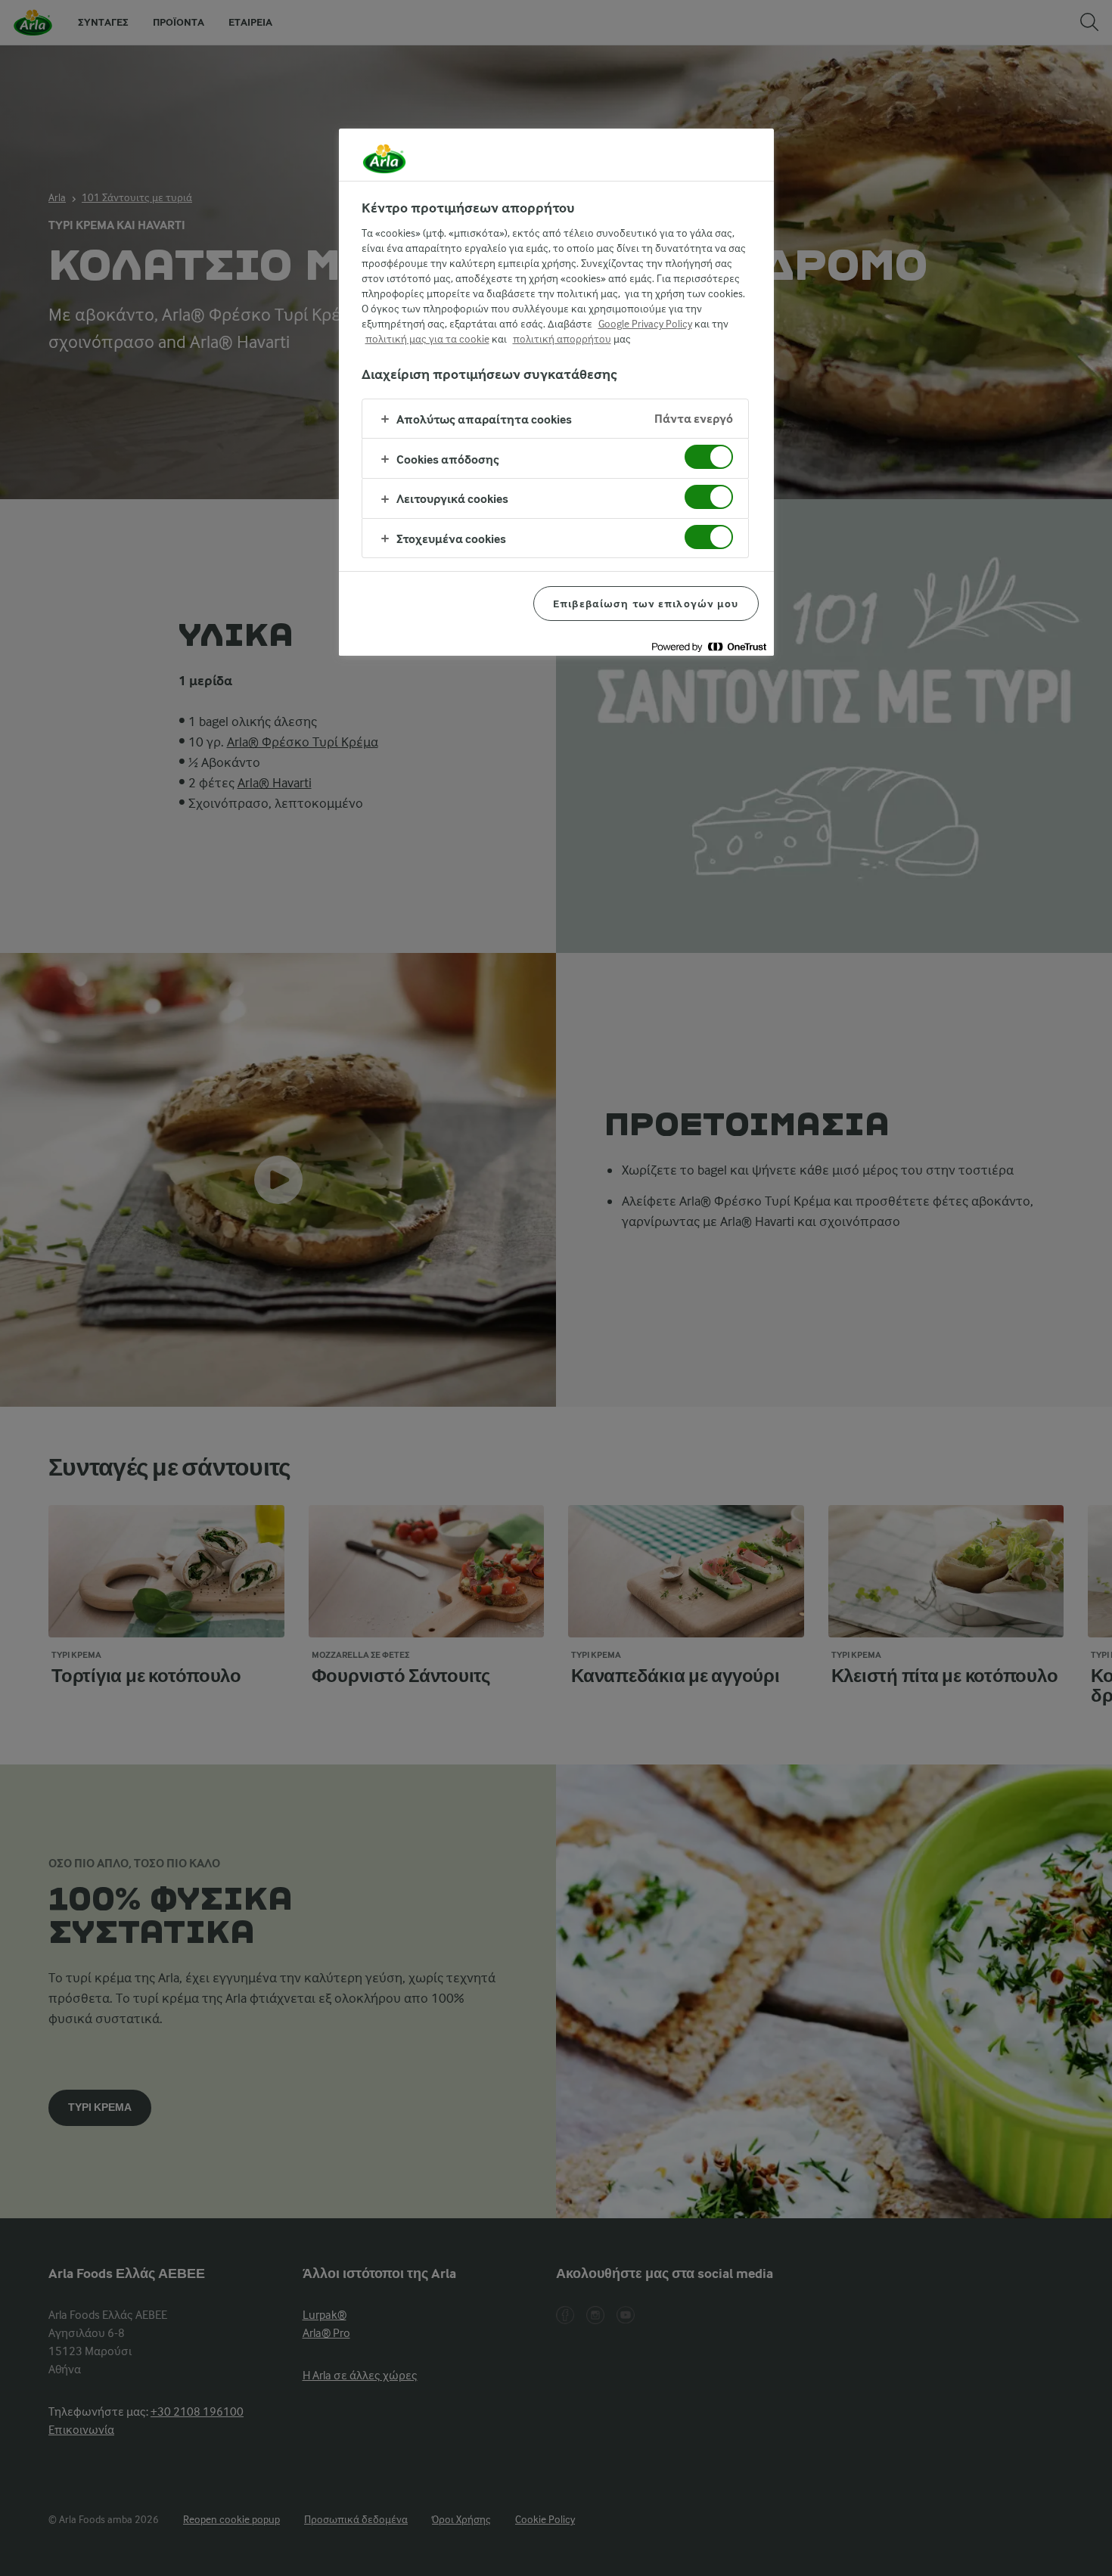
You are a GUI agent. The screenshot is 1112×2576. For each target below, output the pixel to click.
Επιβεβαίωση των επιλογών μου (646, 604)
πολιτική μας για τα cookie (427, 339)
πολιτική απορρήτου (562, 339)
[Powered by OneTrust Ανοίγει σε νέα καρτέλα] (709, 646)
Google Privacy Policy (645, 324)
